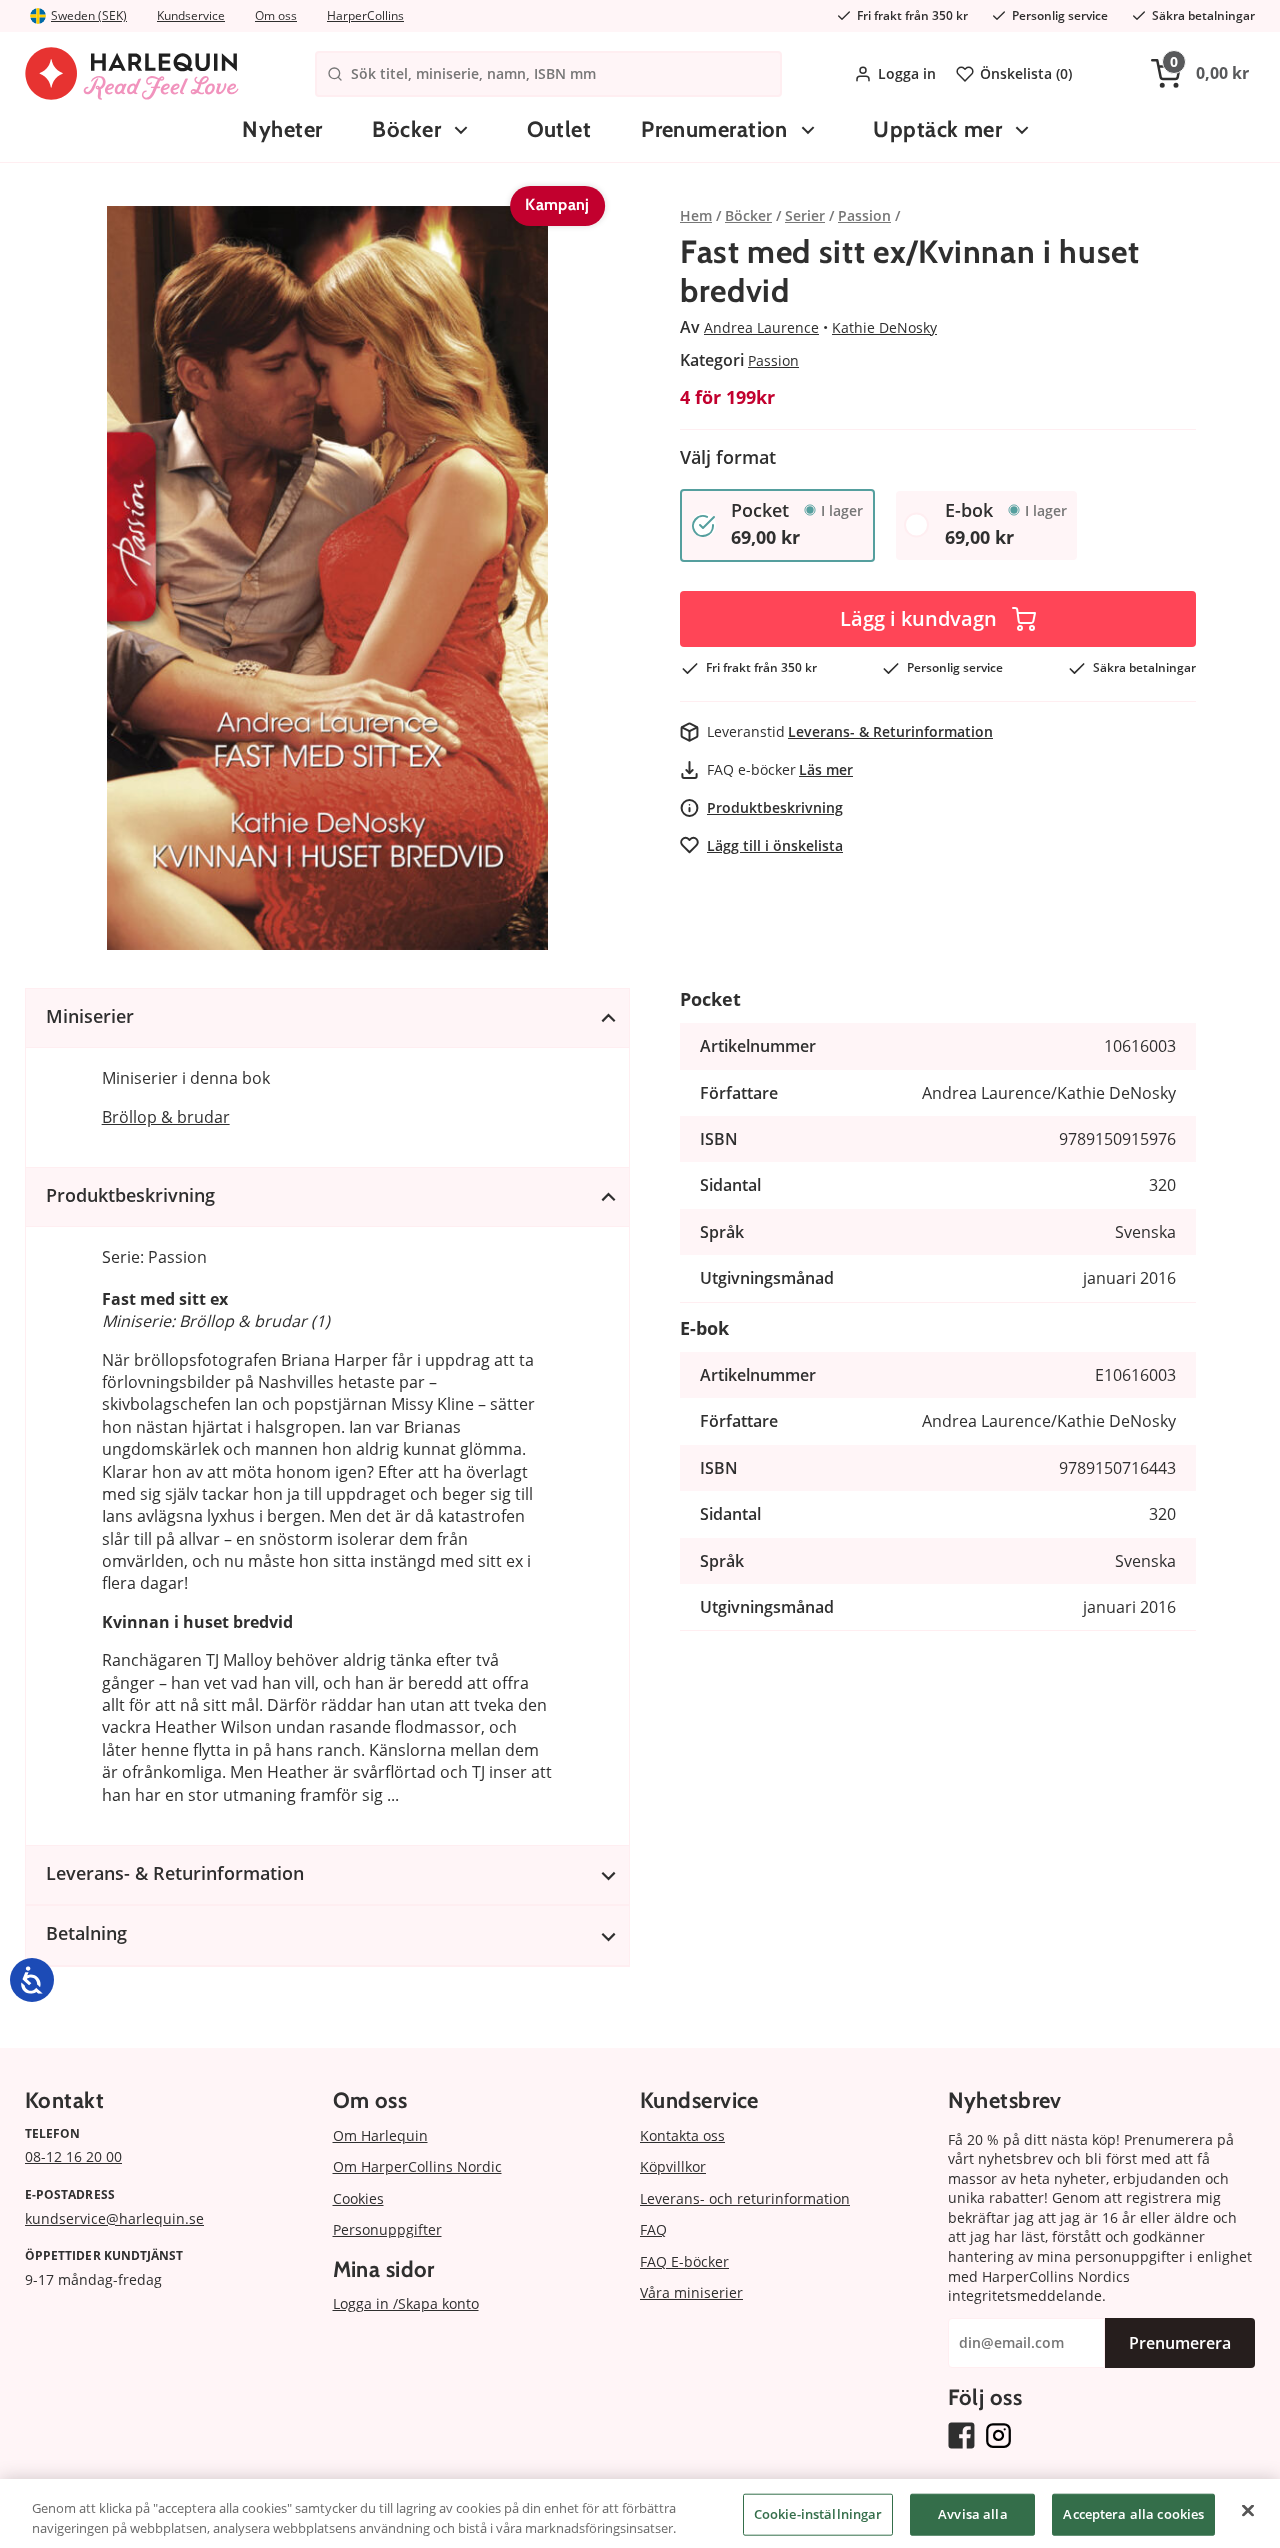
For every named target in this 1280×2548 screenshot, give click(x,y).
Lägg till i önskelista (775, 845)
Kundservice (191, 15)
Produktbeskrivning (775, 807)
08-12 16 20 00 (73, 2156)
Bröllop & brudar (166, 1117)
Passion (773, 360)
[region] (640, 2513)
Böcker (406, 129)
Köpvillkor (673, 2166)
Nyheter (282, 129)
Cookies (358, 2198)
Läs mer (826, 769)
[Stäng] (1248, 2511)
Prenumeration (714, 129)
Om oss (276, 15)
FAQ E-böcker (684, 2261)
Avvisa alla (972, 2514)
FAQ (653, 2229)
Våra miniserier (691, 2292)
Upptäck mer (937, 129)
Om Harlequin (380, 2135)
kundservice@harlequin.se (114, 2218)
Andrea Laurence (761, 327)
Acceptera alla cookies (1133, 2514)
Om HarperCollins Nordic (417, 2166)
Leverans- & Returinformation (890, 731)
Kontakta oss (682, 2135)
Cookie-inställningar (818, 2514)
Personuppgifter (387, 2229)
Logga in (907, 73)
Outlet (559, 129)
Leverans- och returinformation (745, 2198)
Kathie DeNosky (884, 327)
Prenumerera (1180, 2343)
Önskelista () (1026, 73)
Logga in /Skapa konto (406, 2303)
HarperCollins (365, 15)
